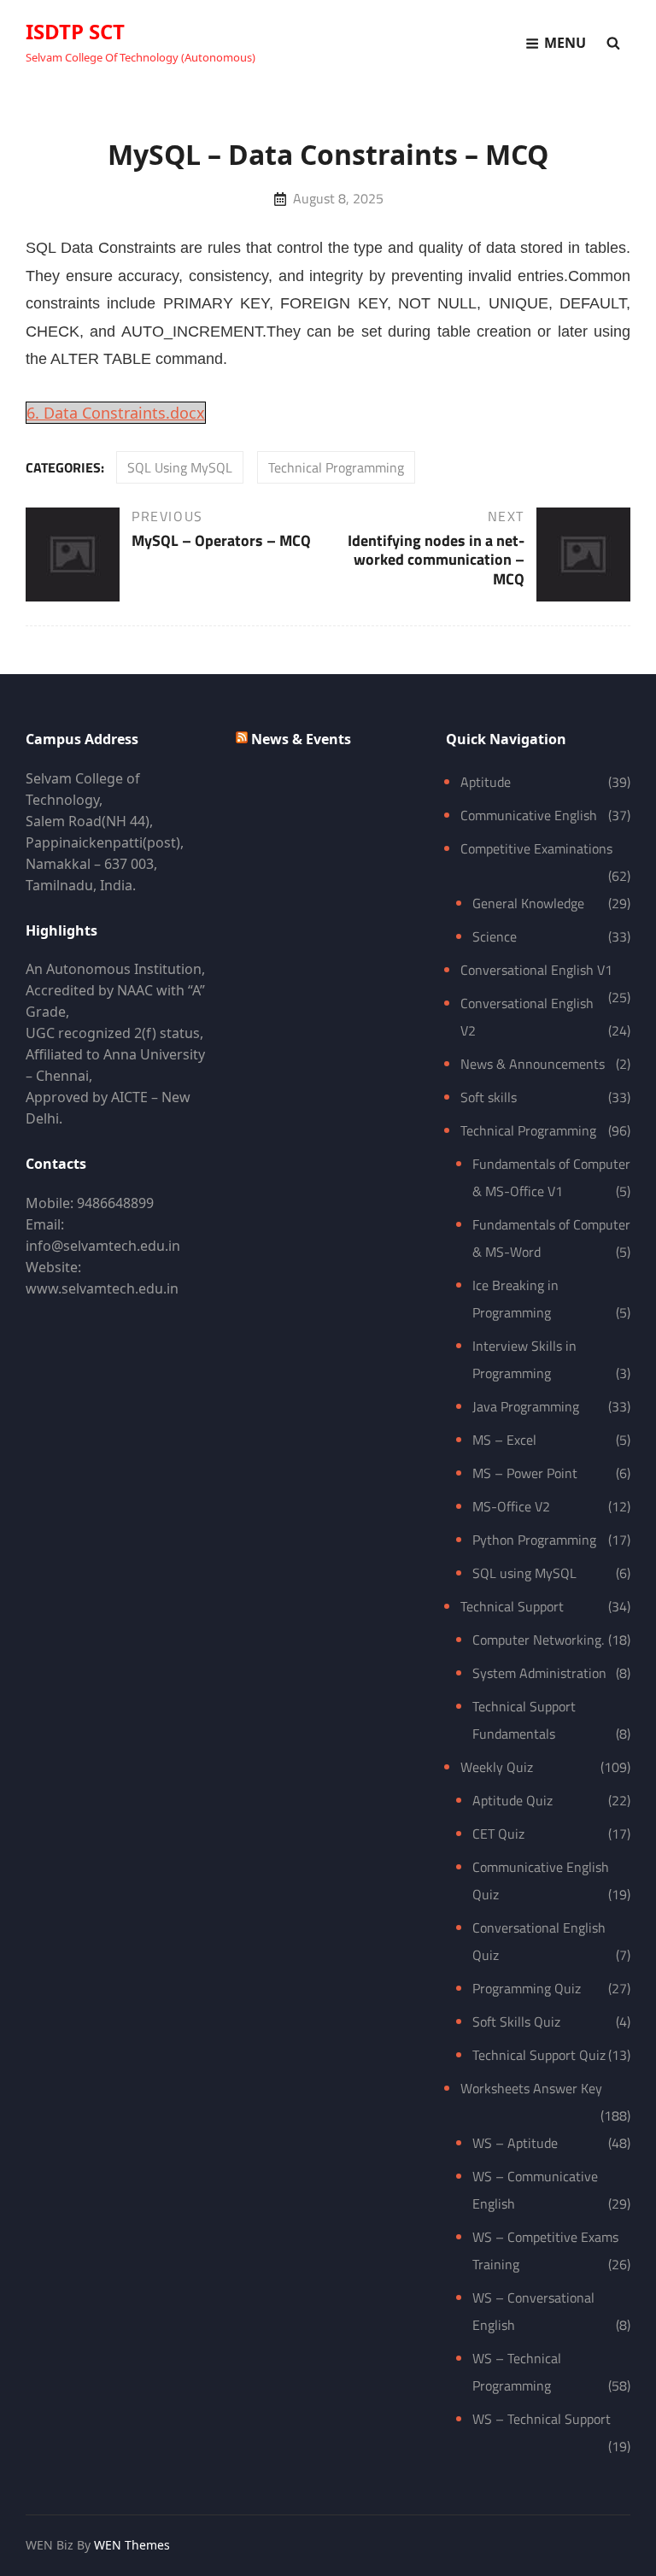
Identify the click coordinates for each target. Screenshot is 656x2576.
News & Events (301, 739)
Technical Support (512, 1606)
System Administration (539, 1673)
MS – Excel (504, 1440)
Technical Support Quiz (539, 2055)
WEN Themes (132, 2545)
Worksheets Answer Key (531, 2088)
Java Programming (526, 1406)
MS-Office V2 (511, 1506)
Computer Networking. (538, 1640)
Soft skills (489, 1097)
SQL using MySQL (180, 467)
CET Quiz (498, 1834)
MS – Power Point (525, 1473)
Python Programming (534, 1540)
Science (495, 936)
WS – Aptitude (515, 2143)
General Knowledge (528, 903)
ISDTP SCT (75, 31)
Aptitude (486, 782)
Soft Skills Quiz (516, 2021)
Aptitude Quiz (512, 1800)
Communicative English (529, 815)
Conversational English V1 (536, 970)
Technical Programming (336, 467)
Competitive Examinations (536, 848)
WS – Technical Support (542, 2419)
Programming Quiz (527, 1988)
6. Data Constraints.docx (116, 413)
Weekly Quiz (497, 1767)
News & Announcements (533, 1064)
